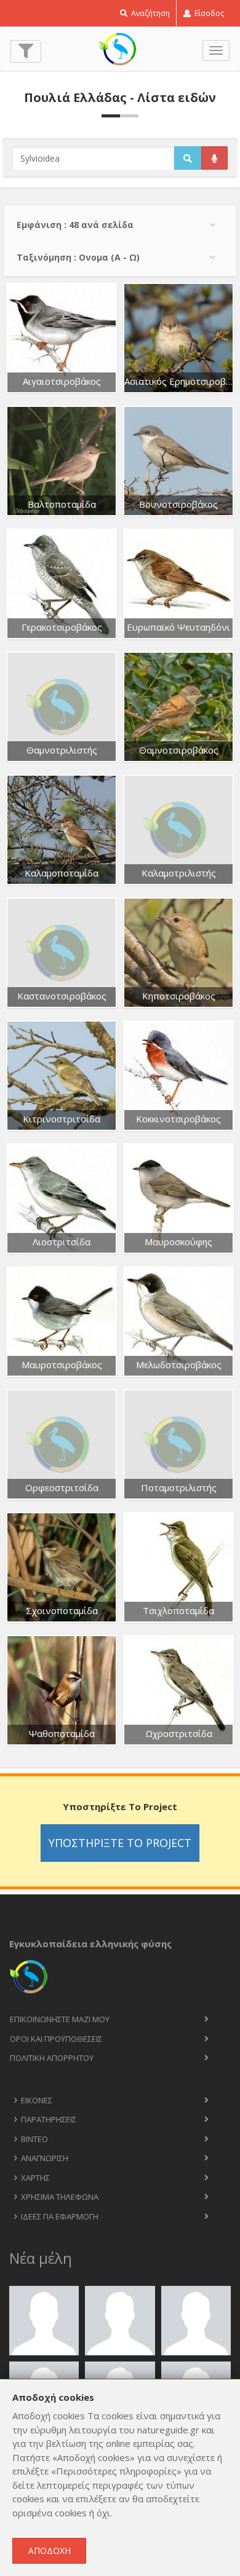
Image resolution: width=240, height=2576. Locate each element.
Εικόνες (37, 2100)
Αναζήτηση (150, 13)
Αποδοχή (50, 2550)
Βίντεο (34, 2139)
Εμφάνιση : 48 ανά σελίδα (75, 225)
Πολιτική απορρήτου (52, 2058)
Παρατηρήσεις (49, 2119)
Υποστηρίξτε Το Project (120, 1843)
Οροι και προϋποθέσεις (56, 2039)
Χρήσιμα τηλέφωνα (60, 2197)
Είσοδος (208, 13)
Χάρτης (35, 2178)
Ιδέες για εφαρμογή (60, 2216)
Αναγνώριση (45, 2158)
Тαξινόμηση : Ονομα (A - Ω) (78, 257)
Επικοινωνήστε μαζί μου (60, 2019)
